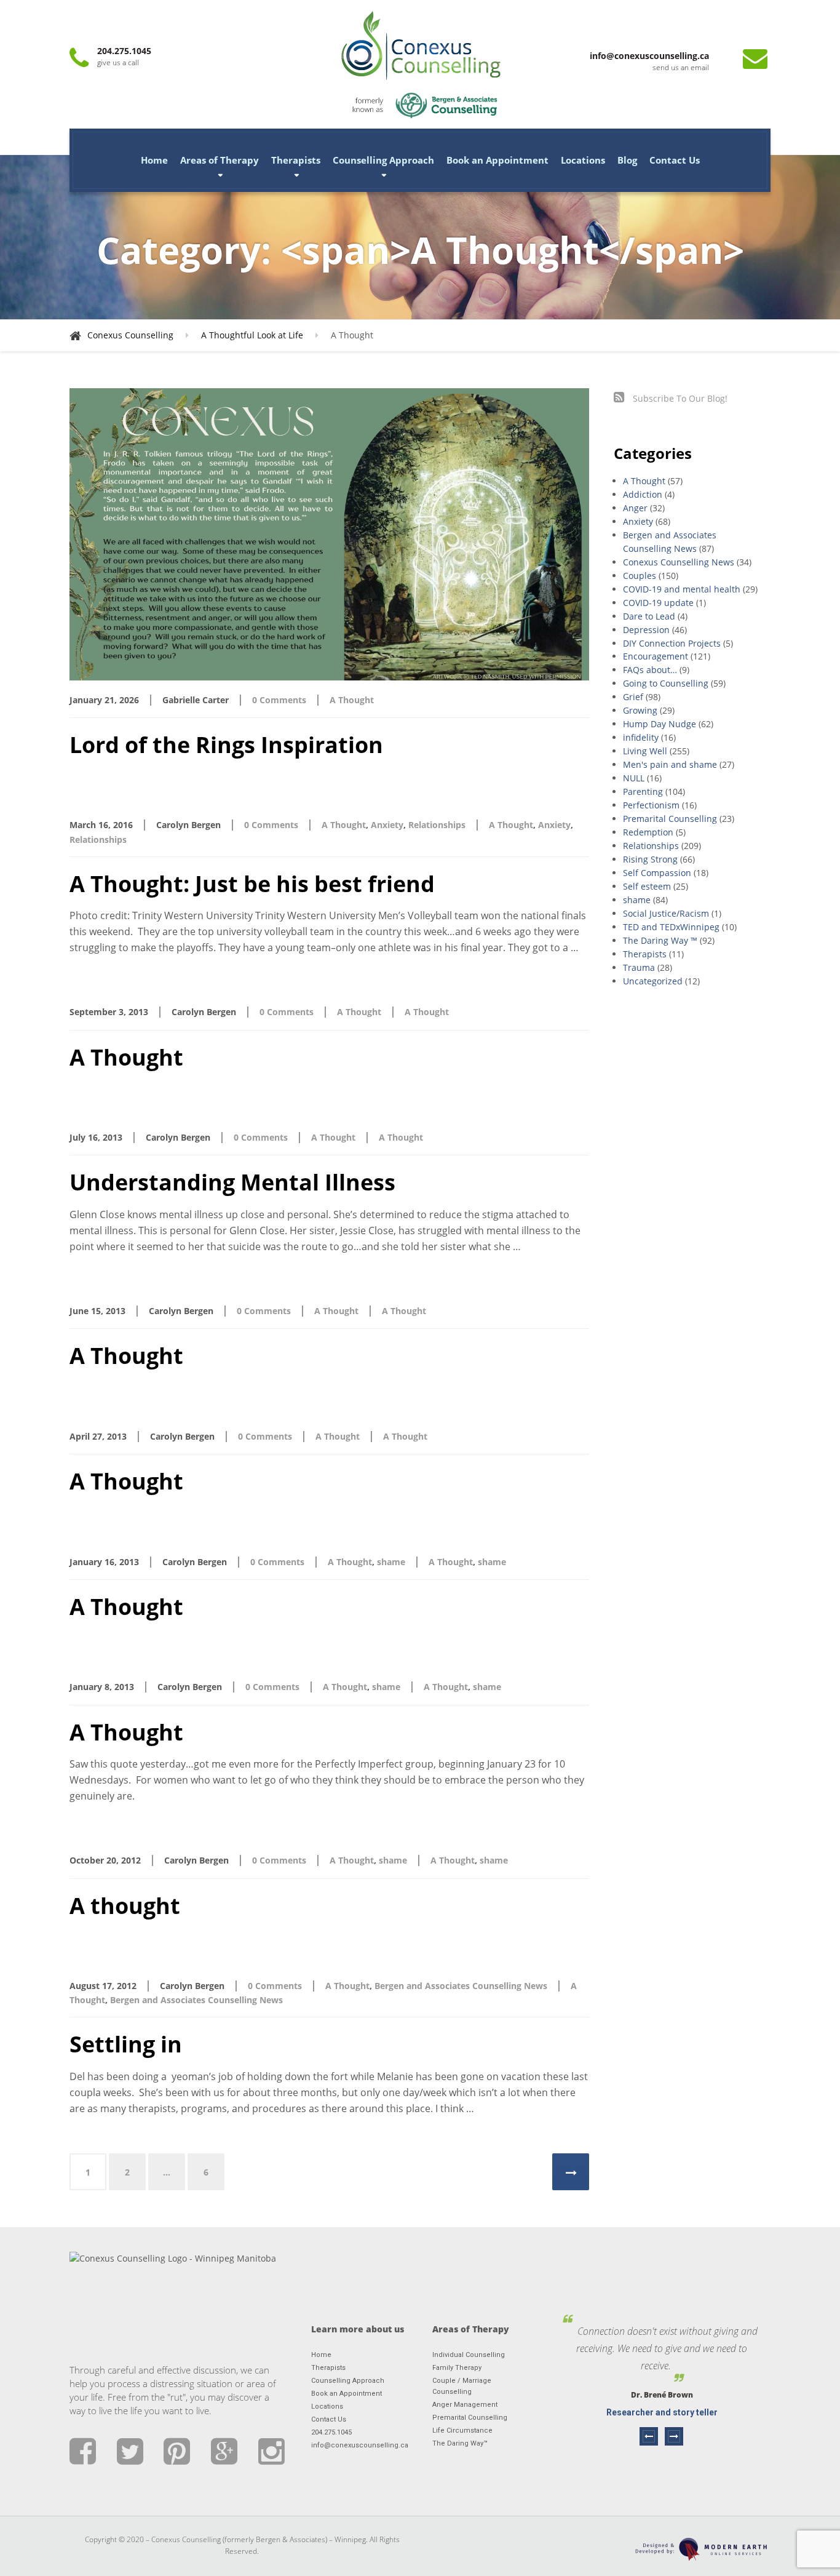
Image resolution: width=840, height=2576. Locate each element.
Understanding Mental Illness (232, 1182)
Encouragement (656, 656)
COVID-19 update (658, 603)
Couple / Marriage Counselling (462, 2386)
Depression (646, 630)
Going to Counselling (666, 683)
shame (391, 1562)
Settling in (126, 2044)
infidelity (641, 737)
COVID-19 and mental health (682, 589)
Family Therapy (457, 2368)
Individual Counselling (469, 2355)
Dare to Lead (649, 616)
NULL (634, 778)
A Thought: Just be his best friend (252, 884)
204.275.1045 (331, 2432)
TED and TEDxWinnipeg (671, 927)
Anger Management (465, 2405)
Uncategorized (653, 981)
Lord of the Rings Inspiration (226, 745)
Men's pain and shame (670, 764)
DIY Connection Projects (672, 643)
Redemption (648, 832)
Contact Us (675, 160)
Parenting (643, 792)
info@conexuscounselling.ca (359, 2445)
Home (154, 160)
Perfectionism (651, 805)
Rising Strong (650, 859)
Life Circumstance (462, 2430)
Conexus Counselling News (679, 562)
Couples (640, 576)
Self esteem (647, 886)
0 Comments (279, 700)
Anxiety (387, 825)
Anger (635, 508)
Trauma (639, 967)
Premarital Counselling (670, 819)
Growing (640, 710)
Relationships (437, 825)
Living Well (645, 751)
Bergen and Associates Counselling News (461, 1986)
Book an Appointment (497, 160)
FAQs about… (650, 670)
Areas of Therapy (220, 160)
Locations (583, 160)
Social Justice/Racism (666, 913)
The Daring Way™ (460, 2443)
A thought (125, 1906)
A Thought (352, 700)
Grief (633, 697)
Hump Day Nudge (660, 724)
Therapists (296, 160)
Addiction (643, 494)
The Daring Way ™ (660, 940)
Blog (627, 160)
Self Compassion (657, 873)
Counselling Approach (383, 160)
